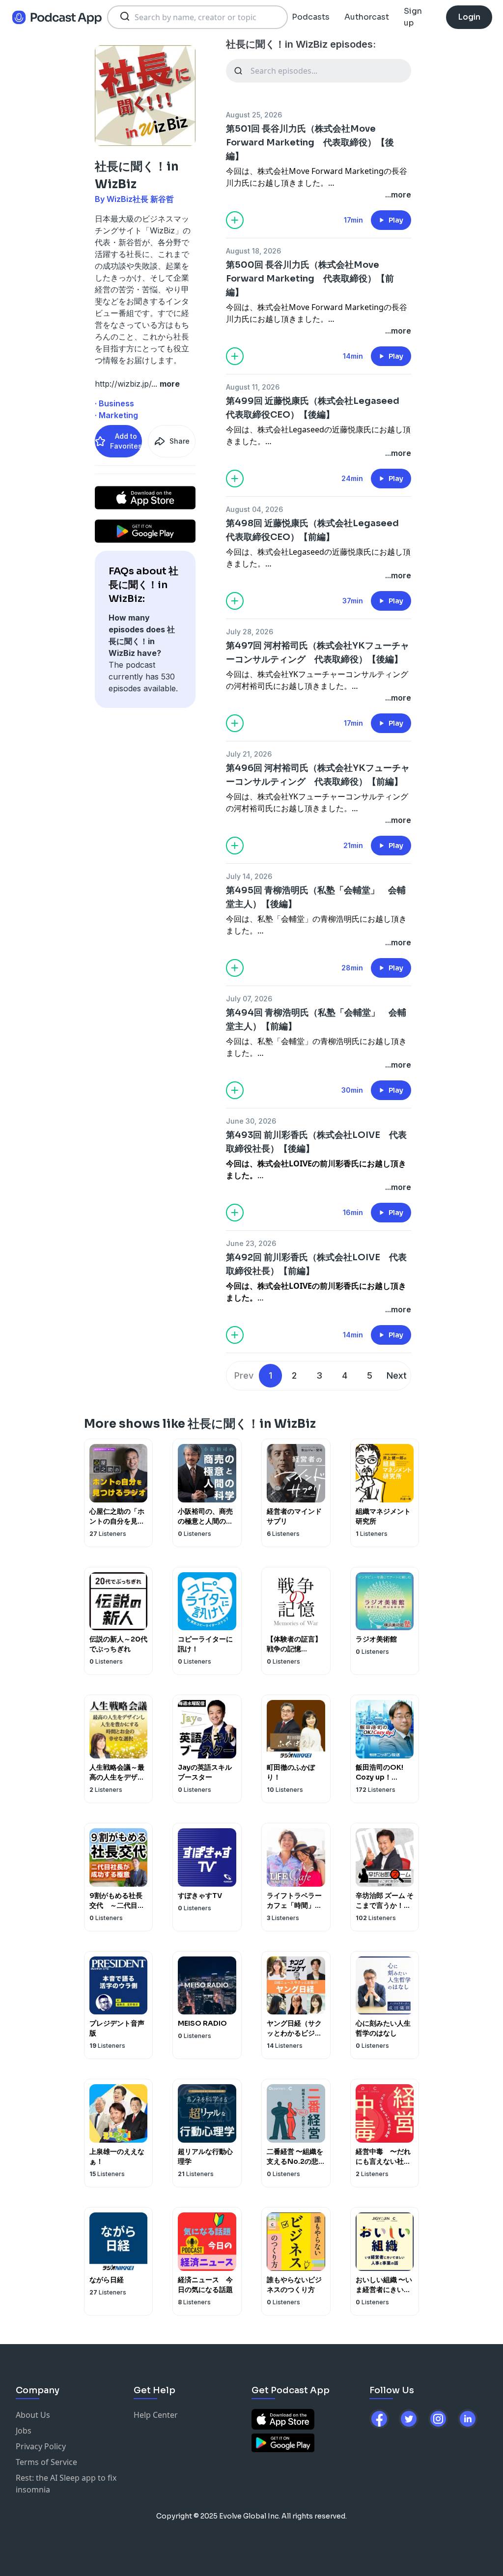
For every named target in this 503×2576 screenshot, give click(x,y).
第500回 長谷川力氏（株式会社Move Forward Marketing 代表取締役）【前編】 (310, 279)
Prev (244, 1375)
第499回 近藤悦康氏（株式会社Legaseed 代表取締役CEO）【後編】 (317, 408)
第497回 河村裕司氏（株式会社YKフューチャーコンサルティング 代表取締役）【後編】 (318, 652)
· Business (114, 403)
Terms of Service (46, 2462)
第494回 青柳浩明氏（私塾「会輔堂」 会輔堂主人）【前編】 (316, 1019)
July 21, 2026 (249, 754)
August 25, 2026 (254, 115)
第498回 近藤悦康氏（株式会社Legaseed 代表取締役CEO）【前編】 (317, 530)
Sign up (413, 17)
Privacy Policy (41, 2446)
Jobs (24, 2431)
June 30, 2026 (251, 1121)
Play (396, 220)
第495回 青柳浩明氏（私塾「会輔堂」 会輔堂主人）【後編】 (316, 897)
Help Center (156, 2415)
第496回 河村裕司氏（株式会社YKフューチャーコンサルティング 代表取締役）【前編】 (318, 775)
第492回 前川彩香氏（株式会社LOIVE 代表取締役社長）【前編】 (316, 1264)
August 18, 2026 (253, 251)
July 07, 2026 (249, 999)
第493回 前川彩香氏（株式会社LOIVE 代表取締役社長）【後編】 (316, 1142)
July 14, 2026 (249, 876)
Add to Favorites (126, 441)
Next (397, 1375)
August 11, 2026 (253, 387)
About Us (33, 2415)
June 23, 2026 (251, 1243)
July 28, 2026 (250, 632)
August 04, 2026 (254, 509)
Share (180, 441)
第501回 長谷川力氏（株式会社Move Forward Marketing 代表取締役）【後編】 (310, 142)
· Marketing (116, 415)
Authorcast (367, 17)
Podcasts (311, 17)
